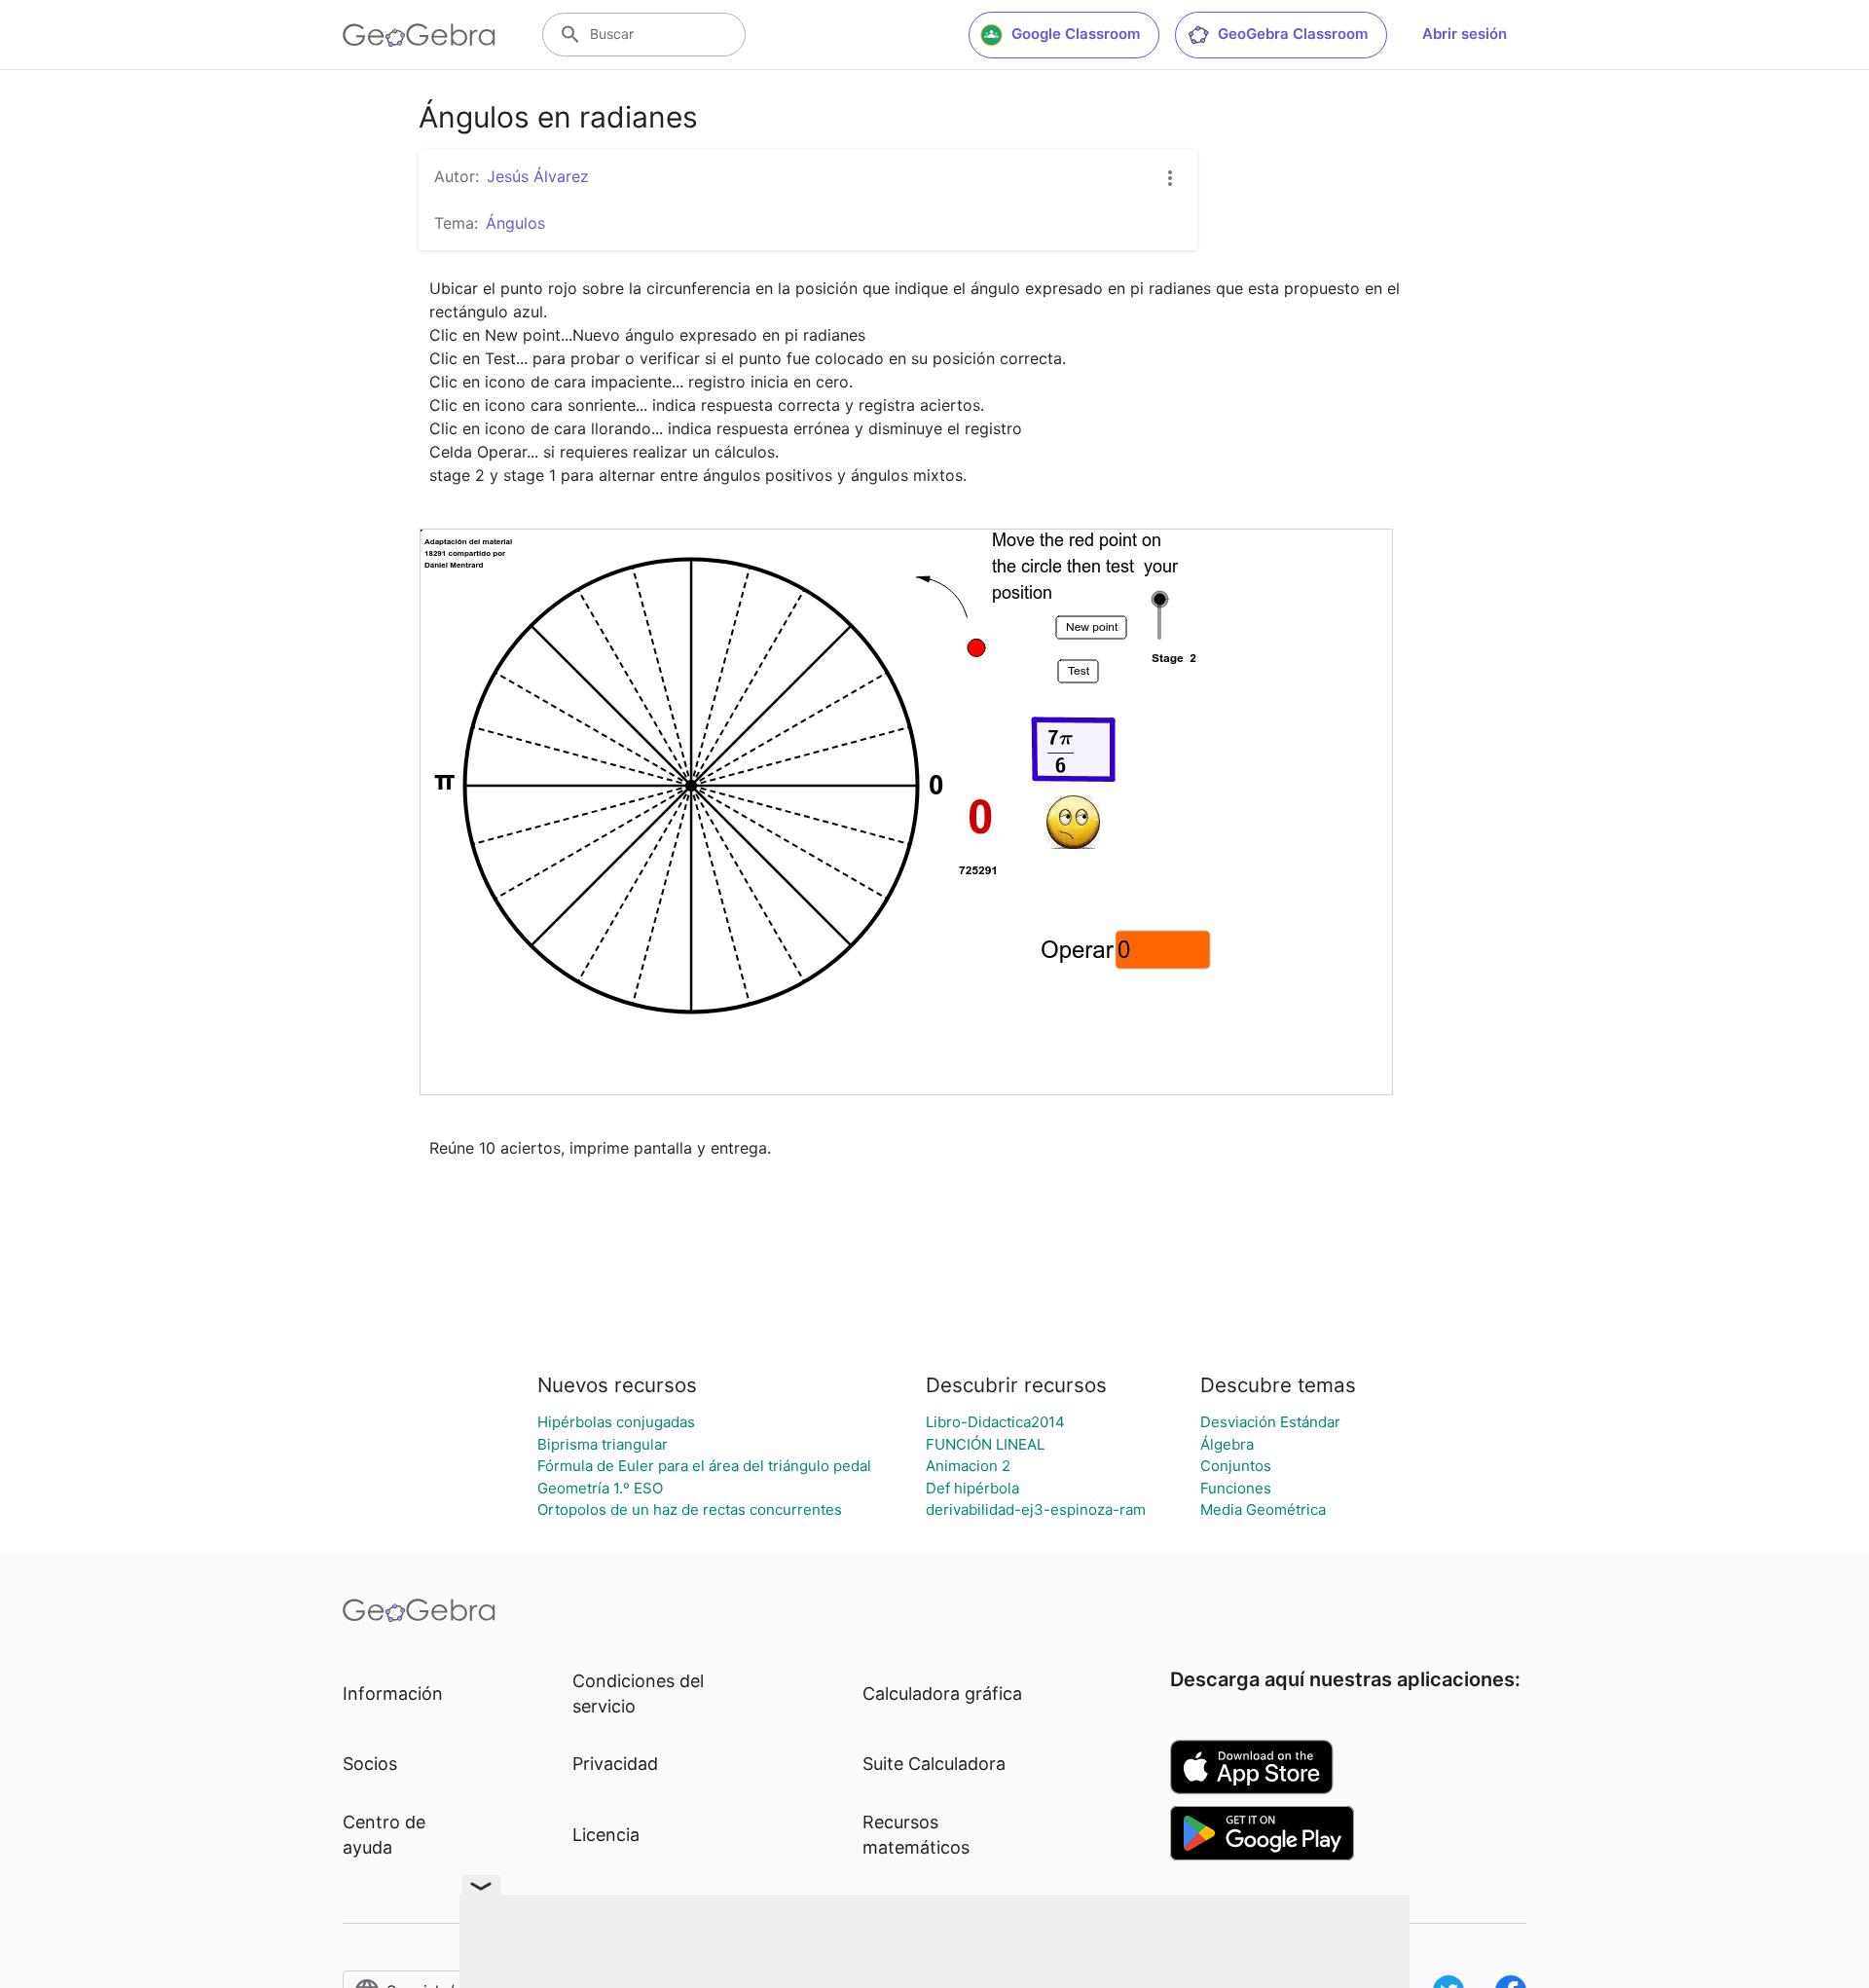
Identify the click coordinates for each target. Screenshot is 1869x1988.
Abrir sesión (1465, 34)
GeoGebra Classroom (1293, 34)
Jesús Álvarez (538, 176)
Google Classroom (1076, 34)
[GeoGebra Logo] (419, 35)
